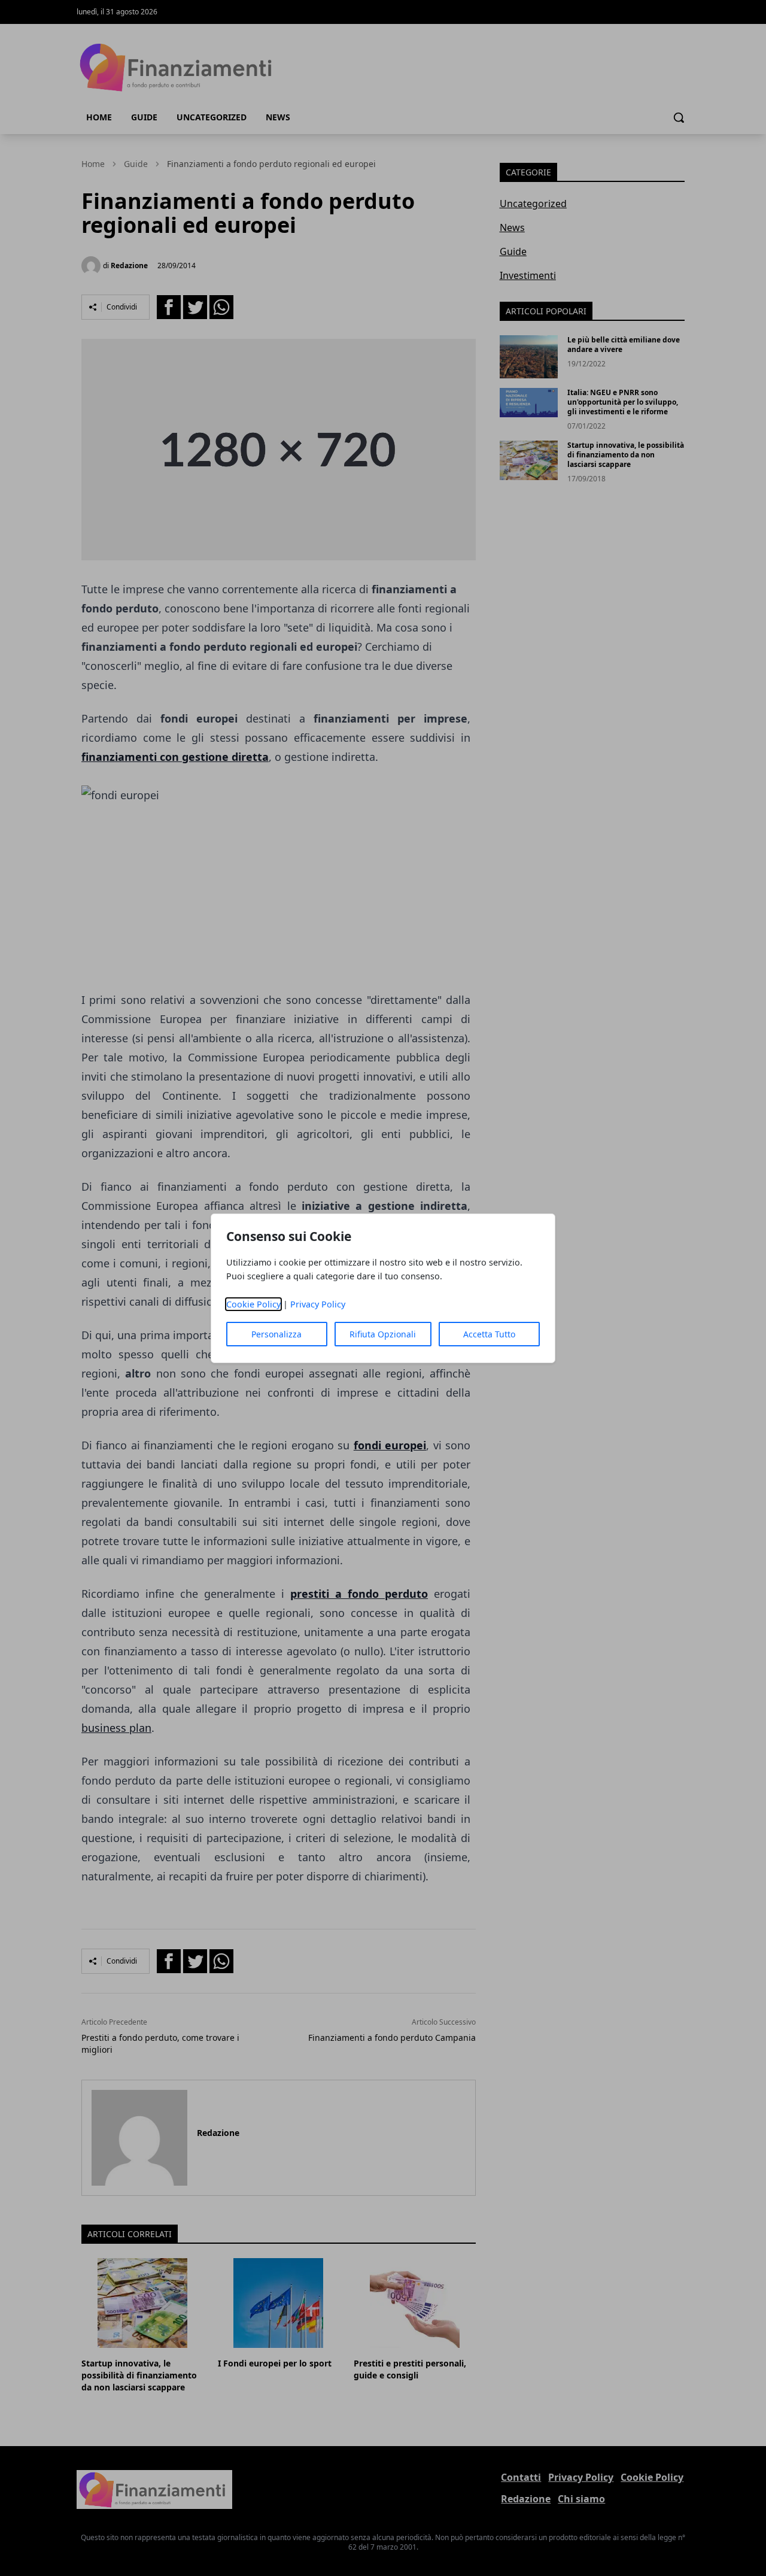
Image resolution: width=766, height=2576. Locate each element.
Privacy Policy (318, 1304)
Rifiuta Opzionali (383, 1334)
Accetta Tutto (489, 1334)
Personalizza (276, 1334)
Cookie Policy (253, 1304)
